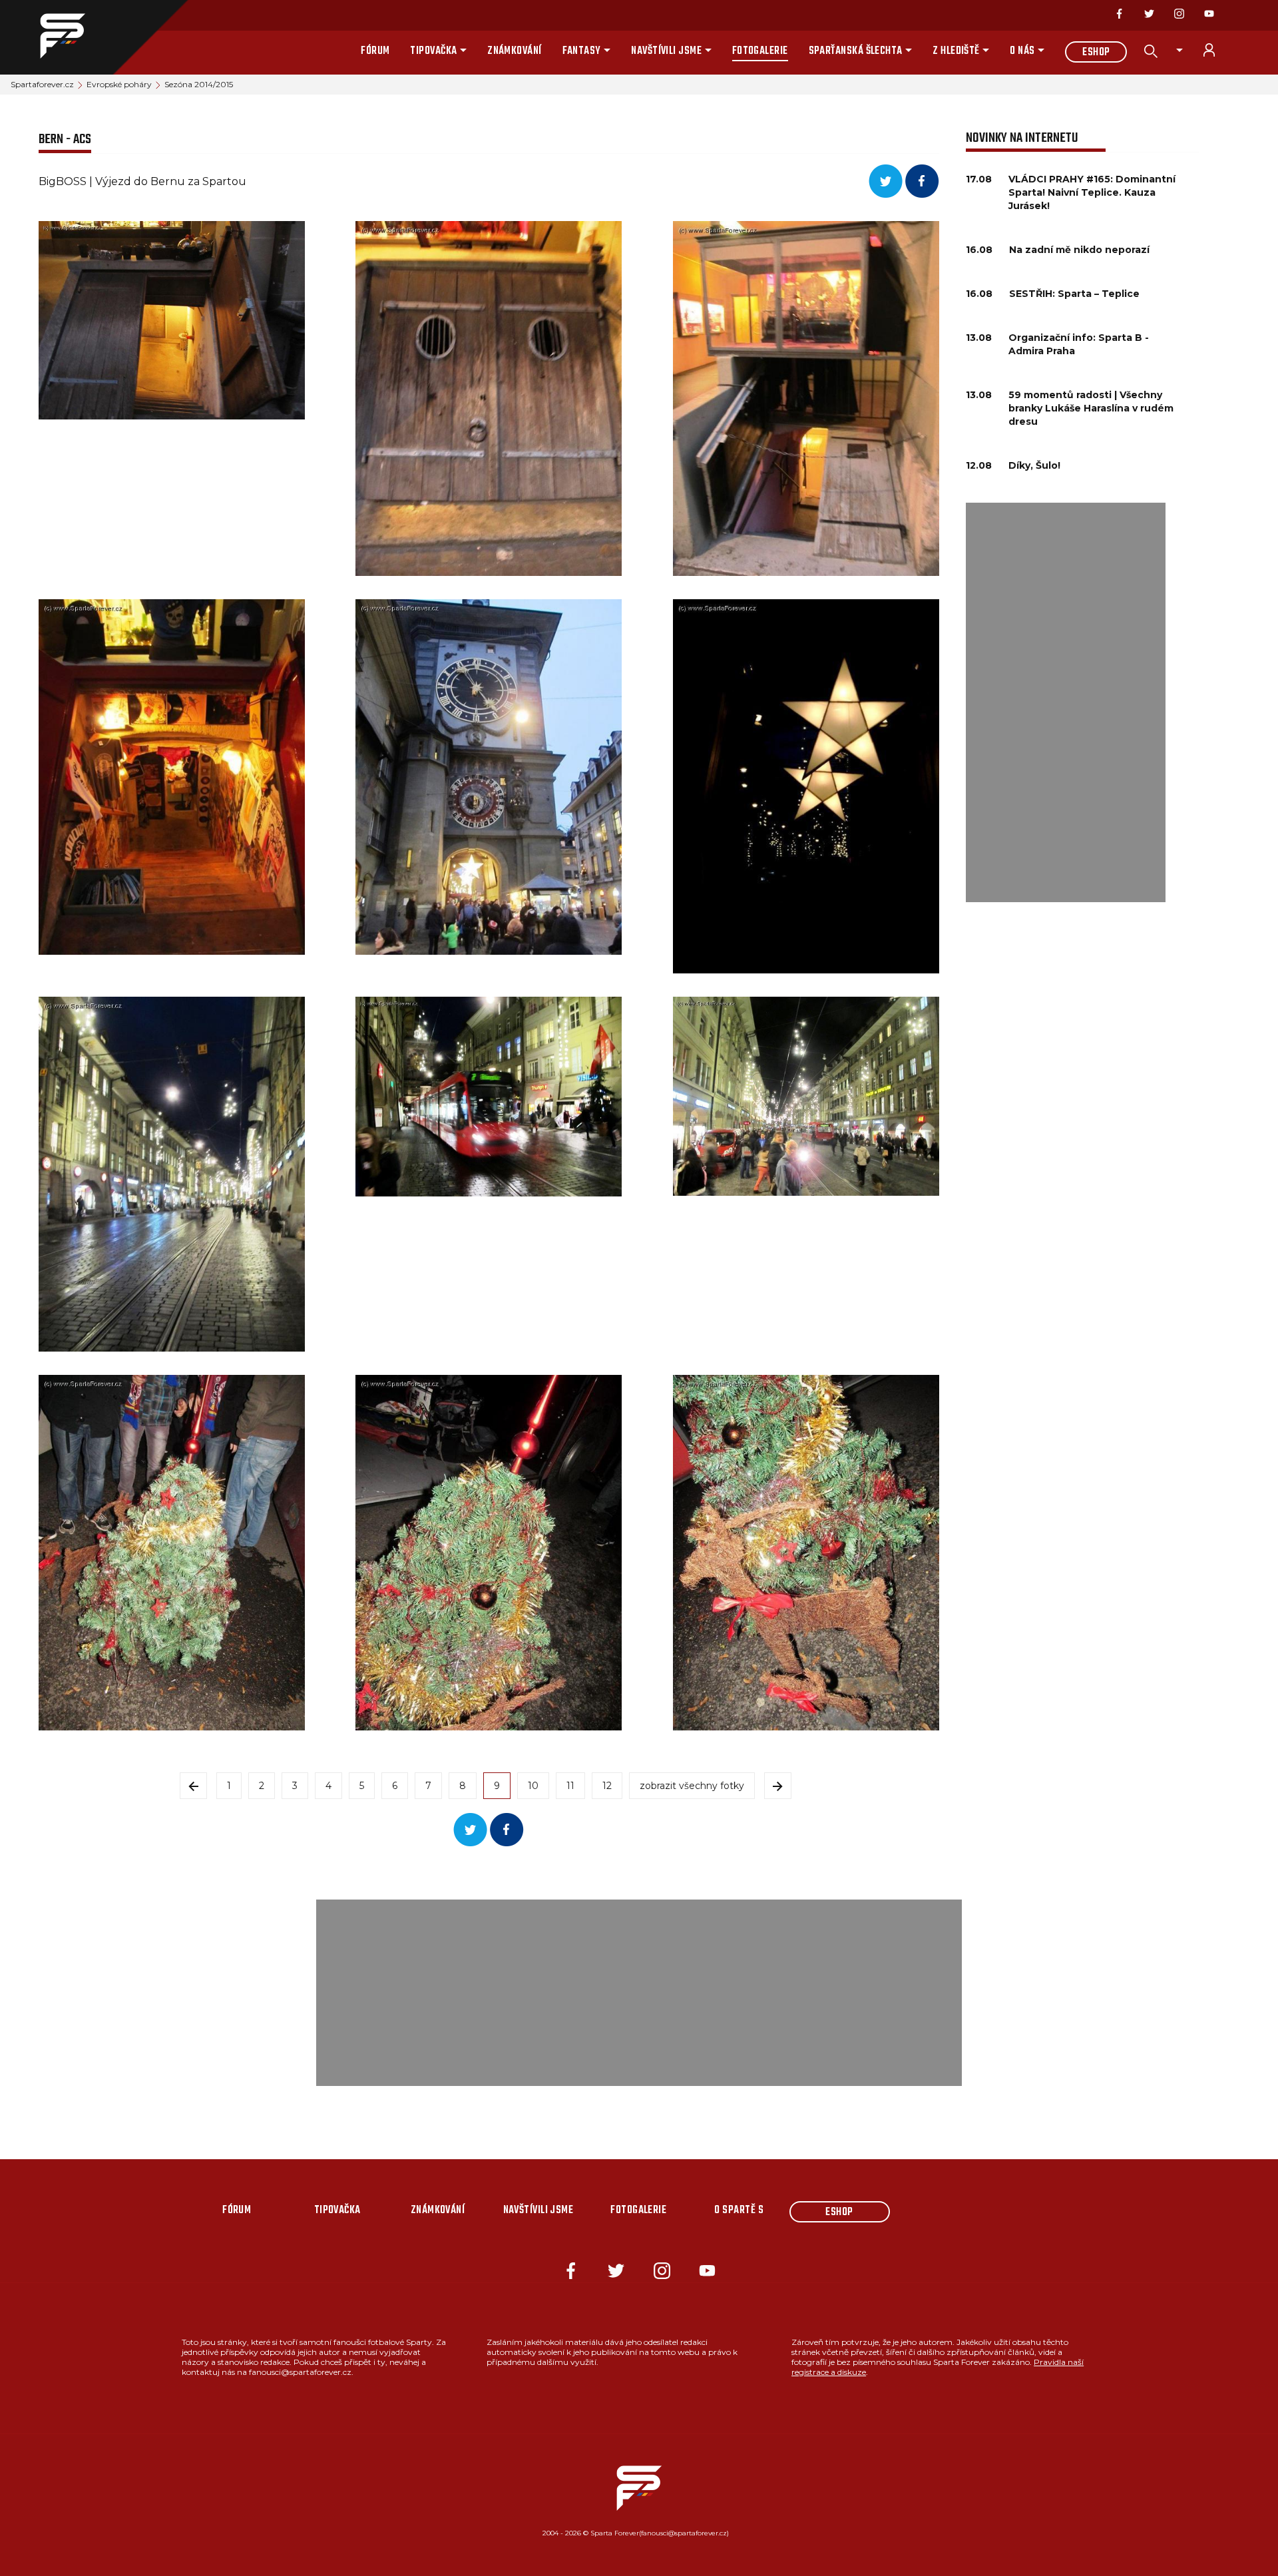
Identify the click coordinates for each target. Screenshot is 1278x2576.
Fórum (375, 51)
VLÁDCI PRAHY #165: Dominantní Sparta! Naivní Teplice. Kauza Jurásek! (1092, 192)
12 (607, 1786)
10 (533, 1786)
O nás (1022, 51)
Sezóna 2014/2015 (199, 84)
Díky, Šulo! (1034, 465)
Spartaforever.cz (42, 84)
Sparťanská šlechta (856, 51)
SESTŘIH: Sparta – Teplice (1074, 294)
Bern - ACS (65, 139)
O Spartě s (739, 2210)
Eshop (1096, 53)
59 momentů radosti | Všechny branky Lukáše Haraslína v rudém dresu (1091, 408)
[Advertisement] (1066, 702)
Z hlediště (956, 51)
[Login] (1217, 50)
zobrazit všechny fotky (692, 1786)
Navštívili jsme (666, 51)
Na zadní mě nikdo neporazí (1079, 250)
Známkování (515, 51)
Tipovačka (433, 51)
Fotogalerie (760, 51)
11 (570, 1786)
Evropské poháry (119, 84)
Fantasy (582, 51)
